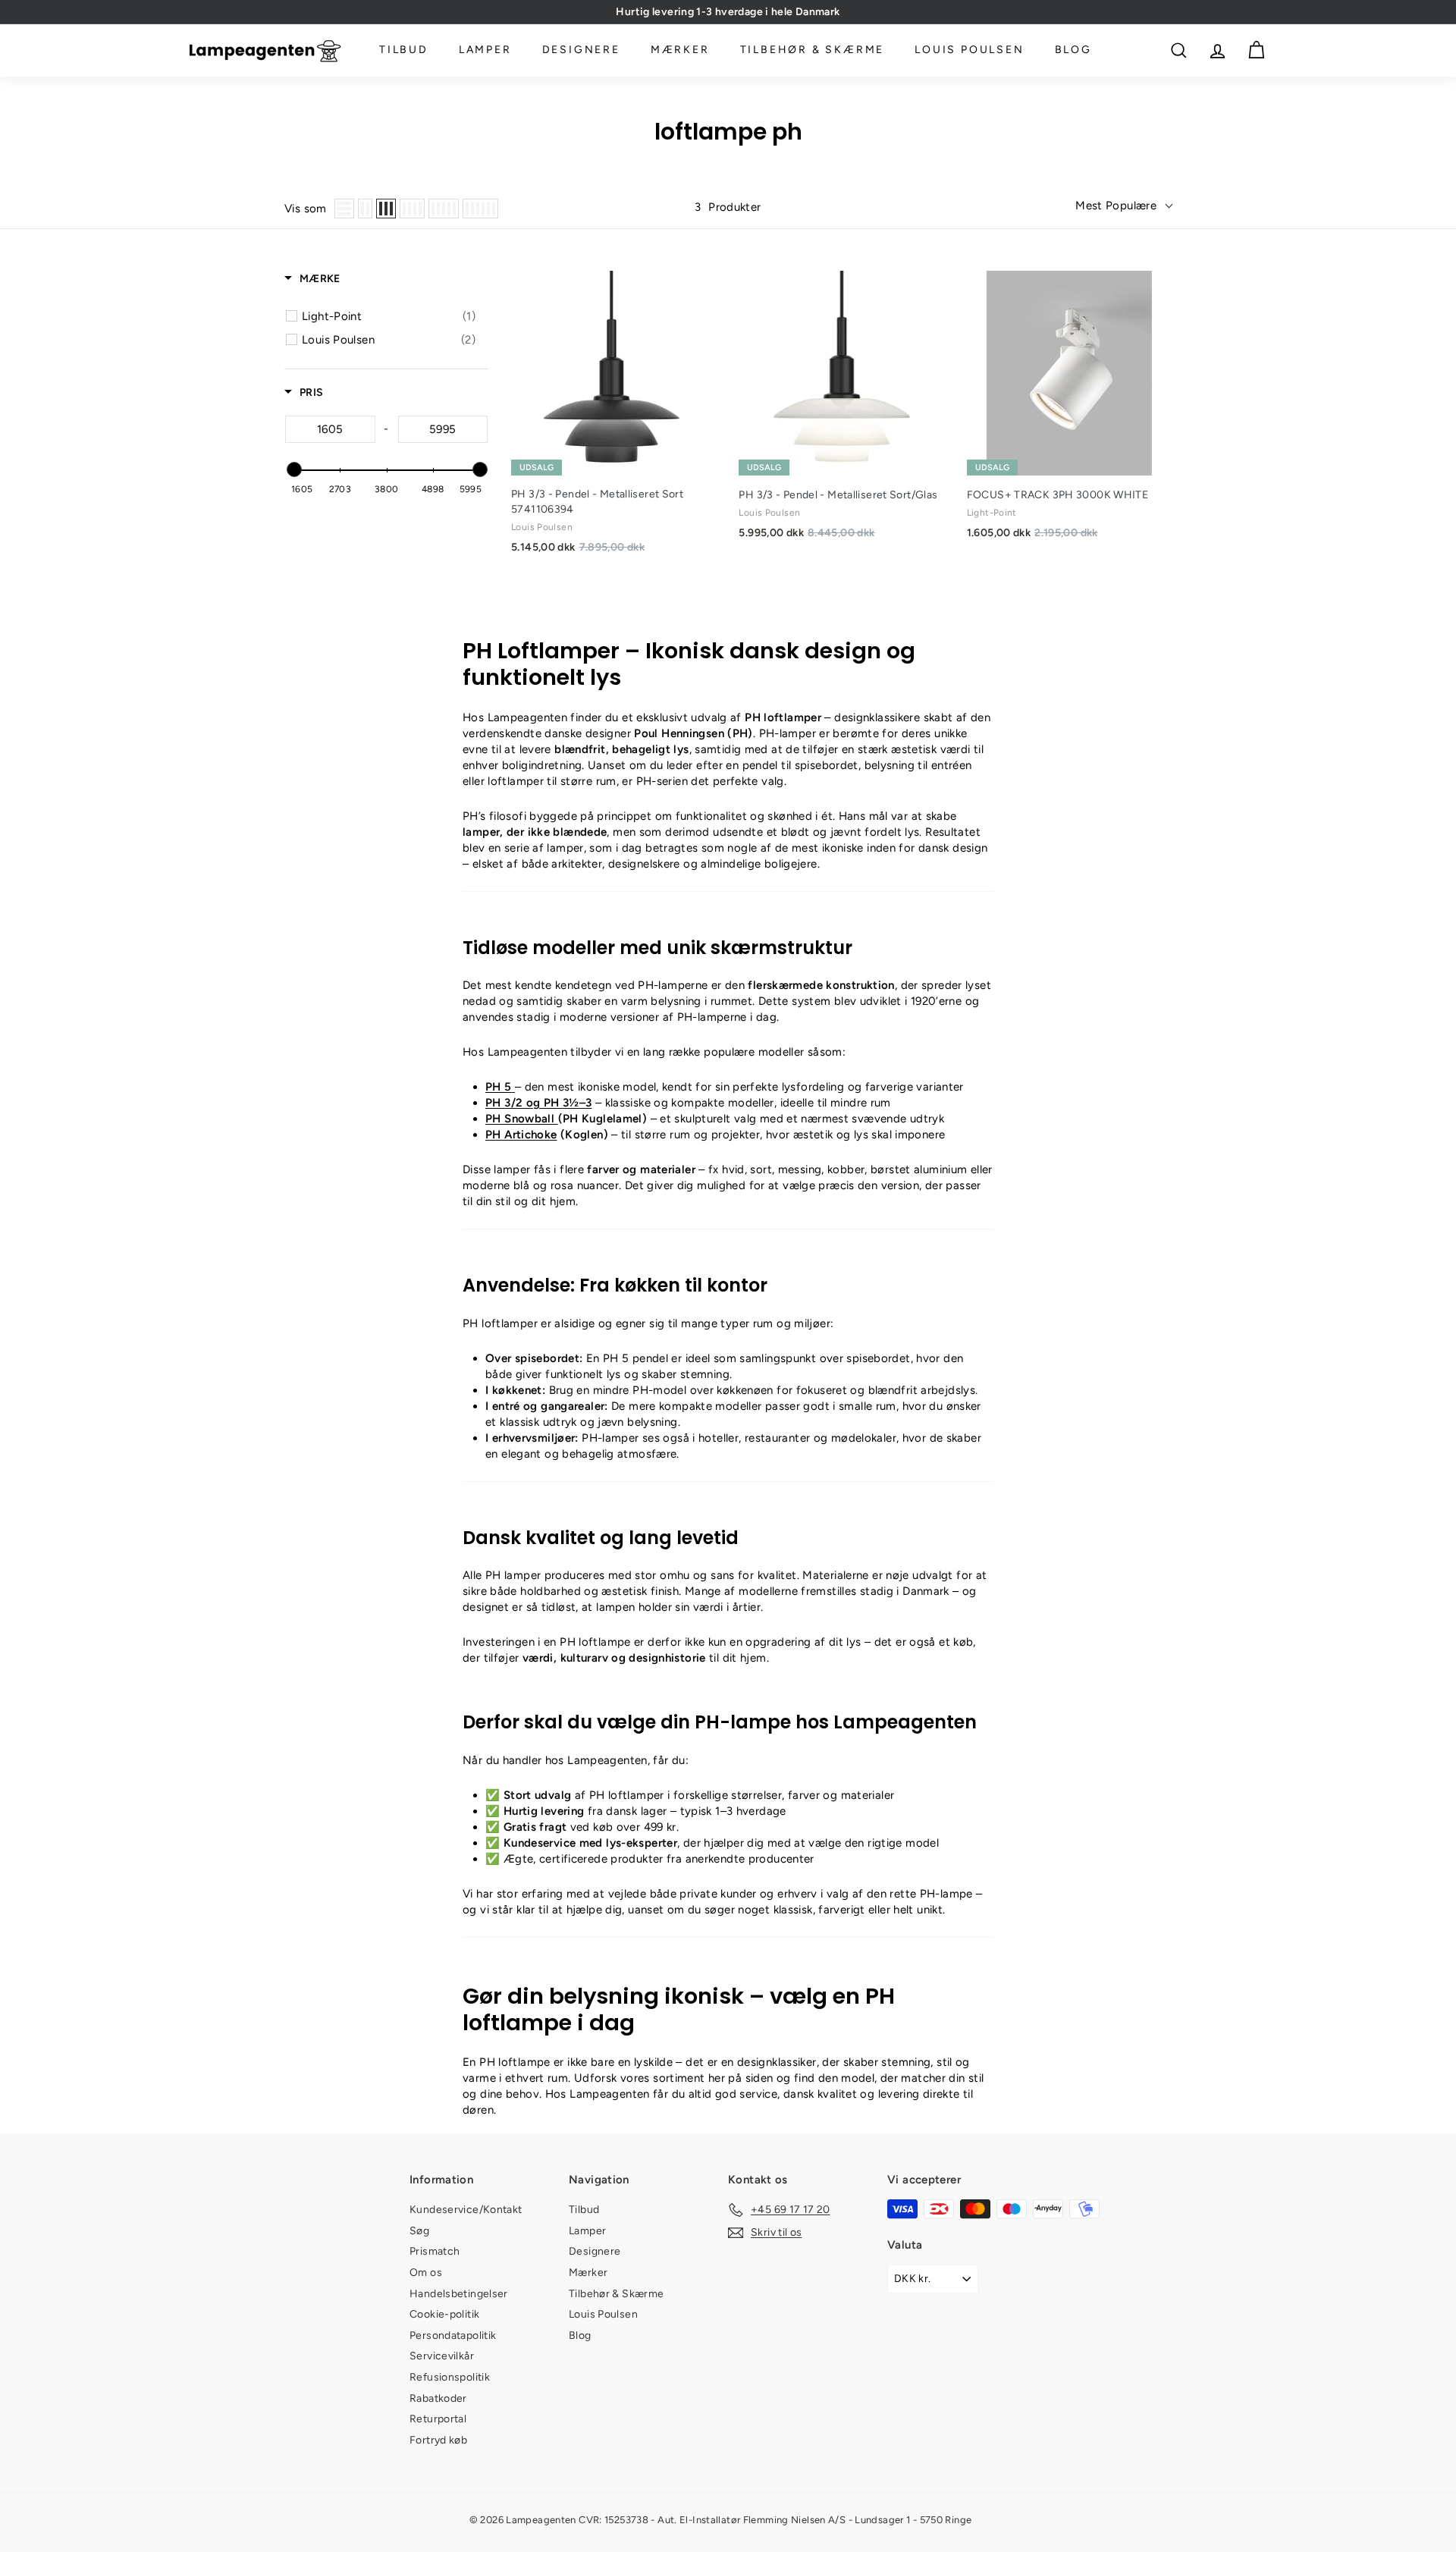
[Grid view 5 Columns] (444, 209)
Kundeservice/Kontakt (466, 2210)
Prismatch (435, 2251)
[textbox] (330, 429)
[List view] (344, 209)
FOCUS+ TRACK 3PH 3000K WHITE (1058, 495)
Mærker (680, 50)
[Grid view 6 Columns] (480, 209)
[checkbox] (389, 316)
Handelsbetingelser (459, 2294)
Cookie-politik (444, 2314)
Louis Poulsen (969, 50)
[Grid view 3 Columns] (386, 209)
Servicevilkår (442, 2356)
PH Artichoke (521, 1135)
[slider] (293, 469)
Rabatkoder (438, 2398)
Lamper (485, 50)
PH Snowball (522, 1119)
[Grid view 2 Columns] (365, 209)
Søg (419, 2231)
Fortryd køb (438, 2440)
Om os (426, 2273)
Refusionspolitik (450, 2377)
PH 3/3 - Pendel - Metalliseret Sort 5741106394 (597, 502)
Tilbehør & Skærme (813, 50)
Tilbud (404, 50)
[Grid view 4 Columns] (412, 209)
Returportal (438, 2419)
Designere (581, 50)
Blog (1073, 50)
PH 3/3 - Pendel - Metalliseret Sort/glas (838, 495)
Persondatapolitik (453, 2335)
